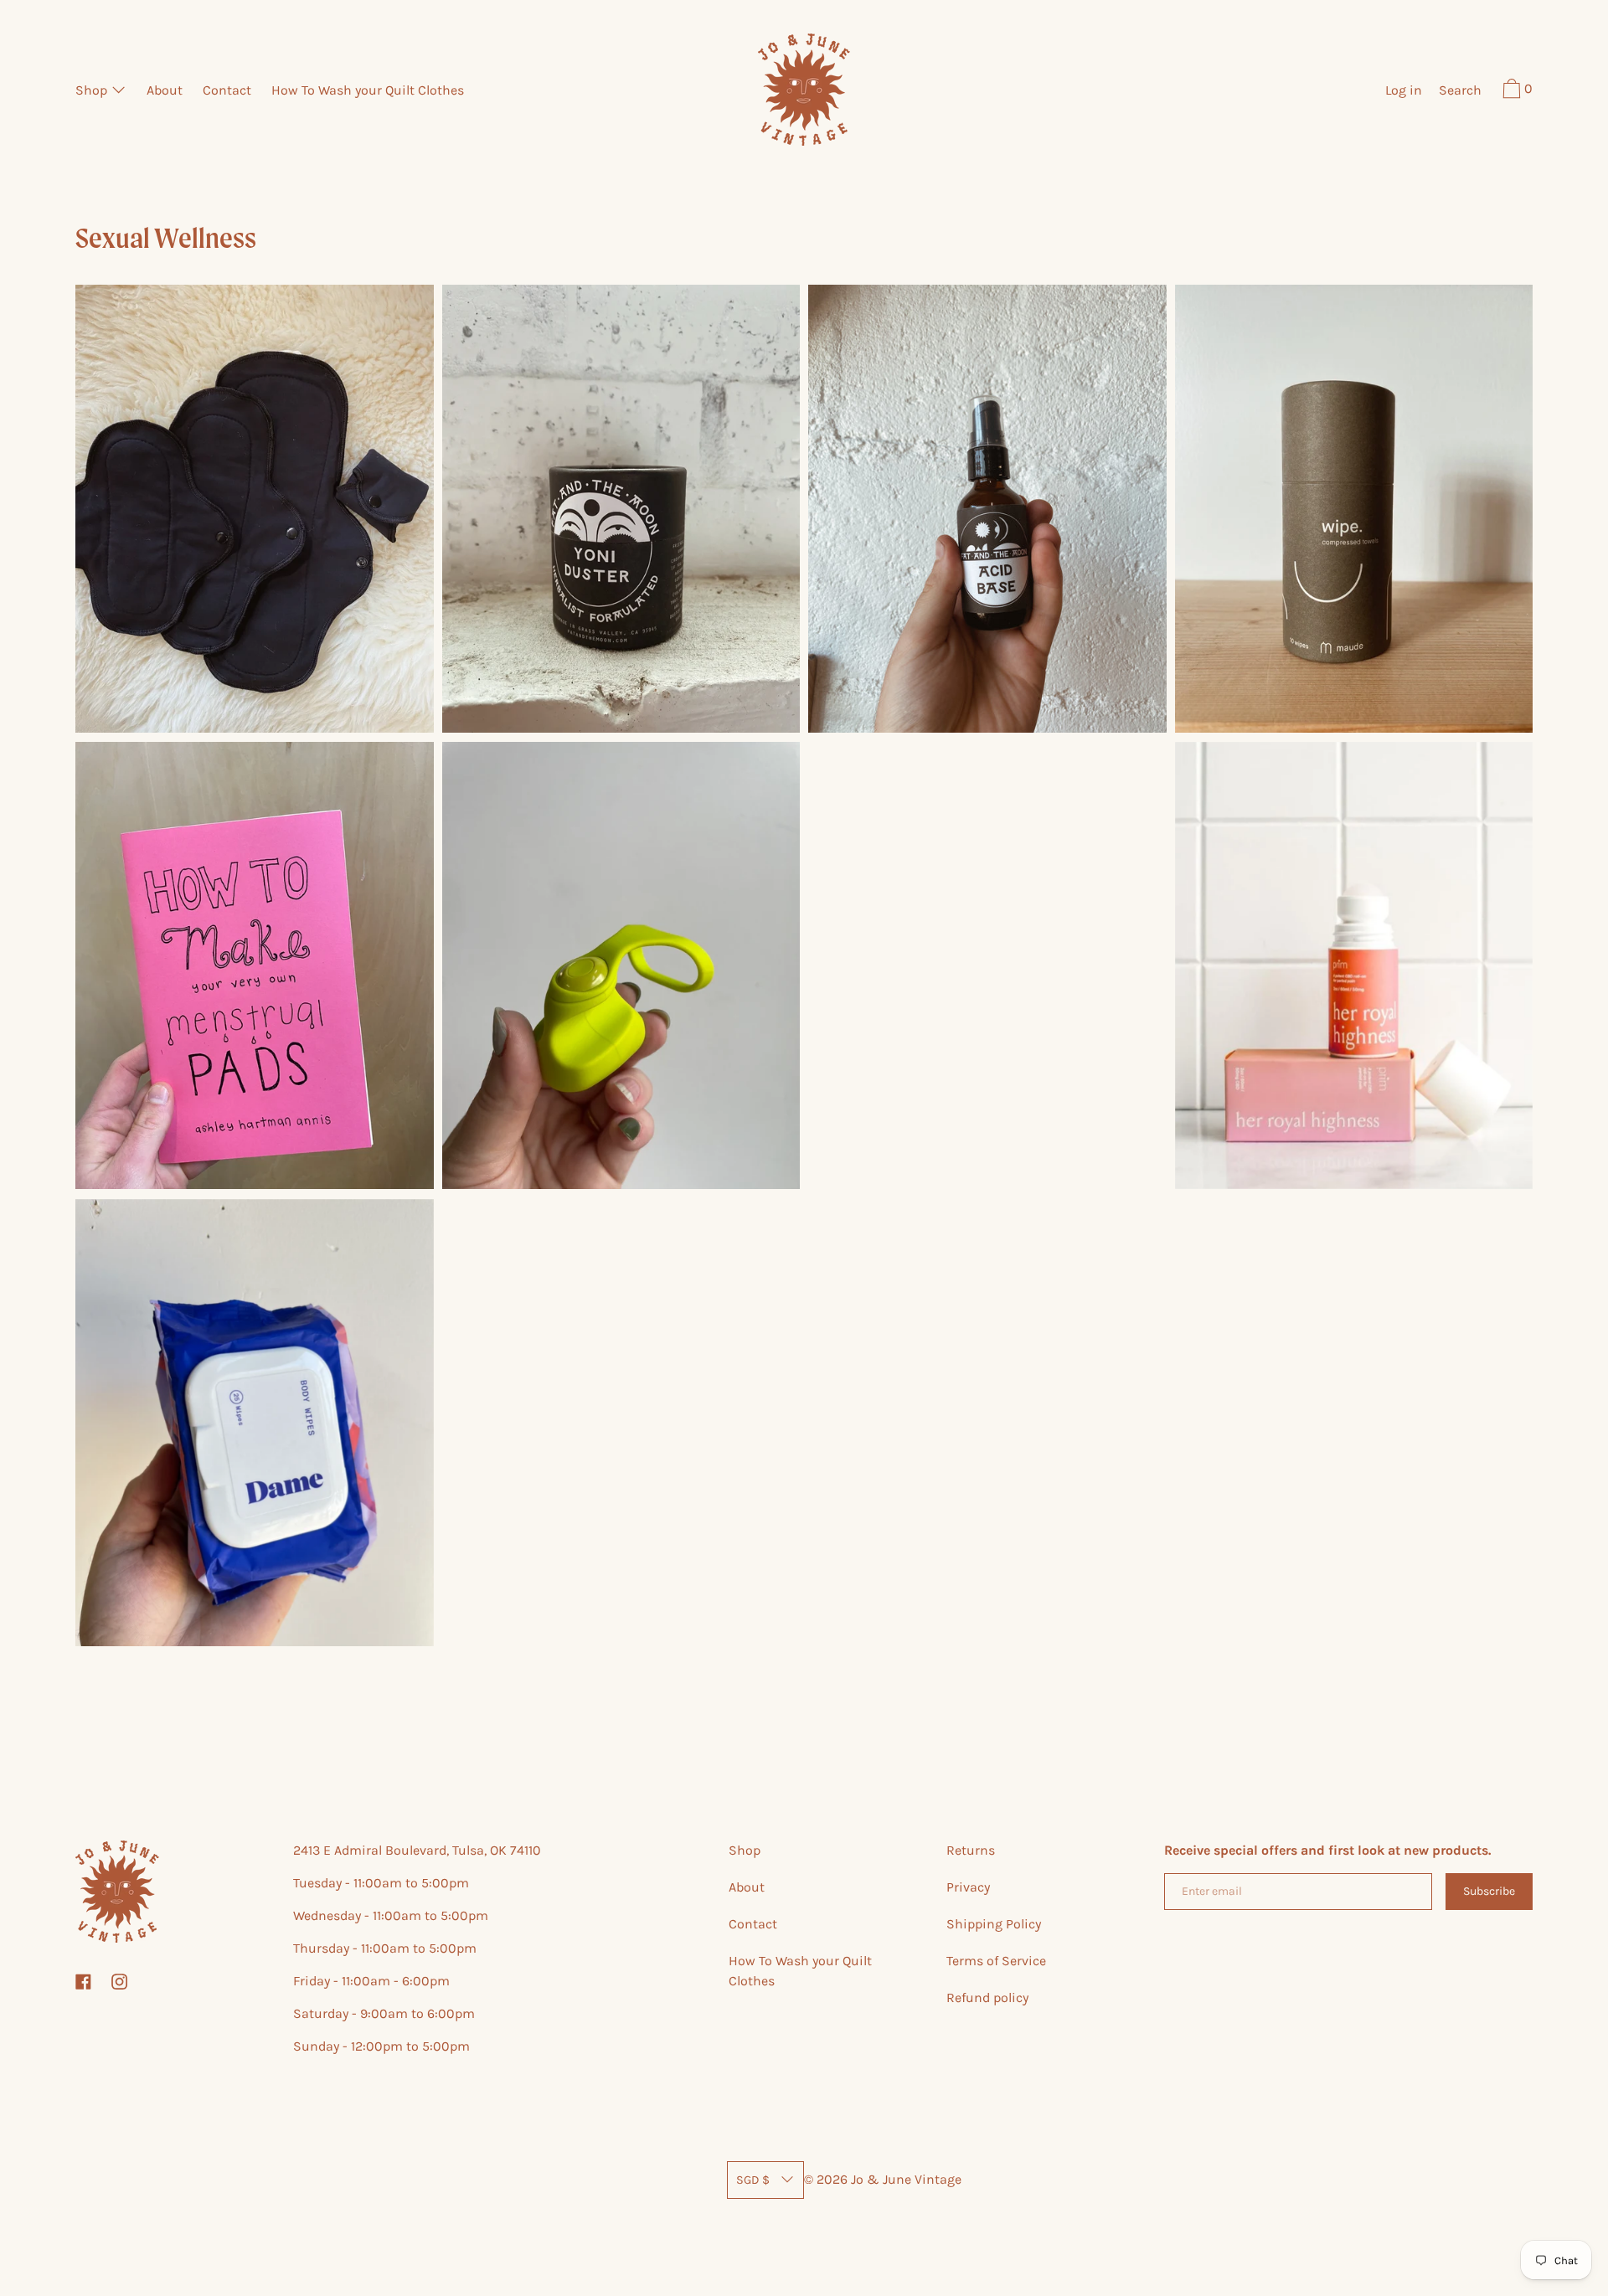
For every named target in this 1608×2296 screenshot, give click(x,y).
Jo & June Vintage (906, 2179)
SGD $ (753, 2180)
